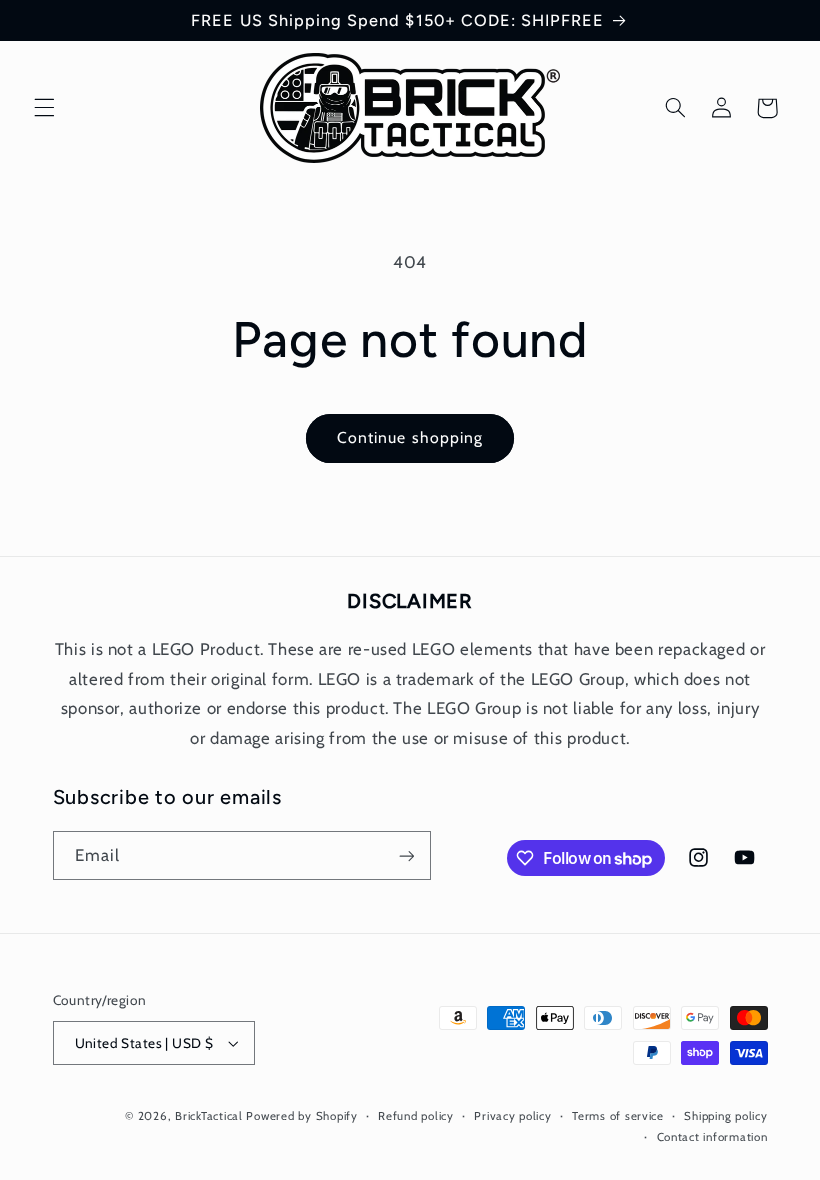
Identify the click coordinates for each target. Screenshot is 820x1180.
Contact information (712, 1137)
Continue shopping (410, 437)
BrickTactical (209, 1116)
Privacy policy (512, 1116)
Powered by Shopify (301, 1116)
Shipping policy (725, 1116)
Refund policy (416, 1116)
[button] (44, 108)
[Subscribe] (406, 855)
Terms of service (618, 1116)
